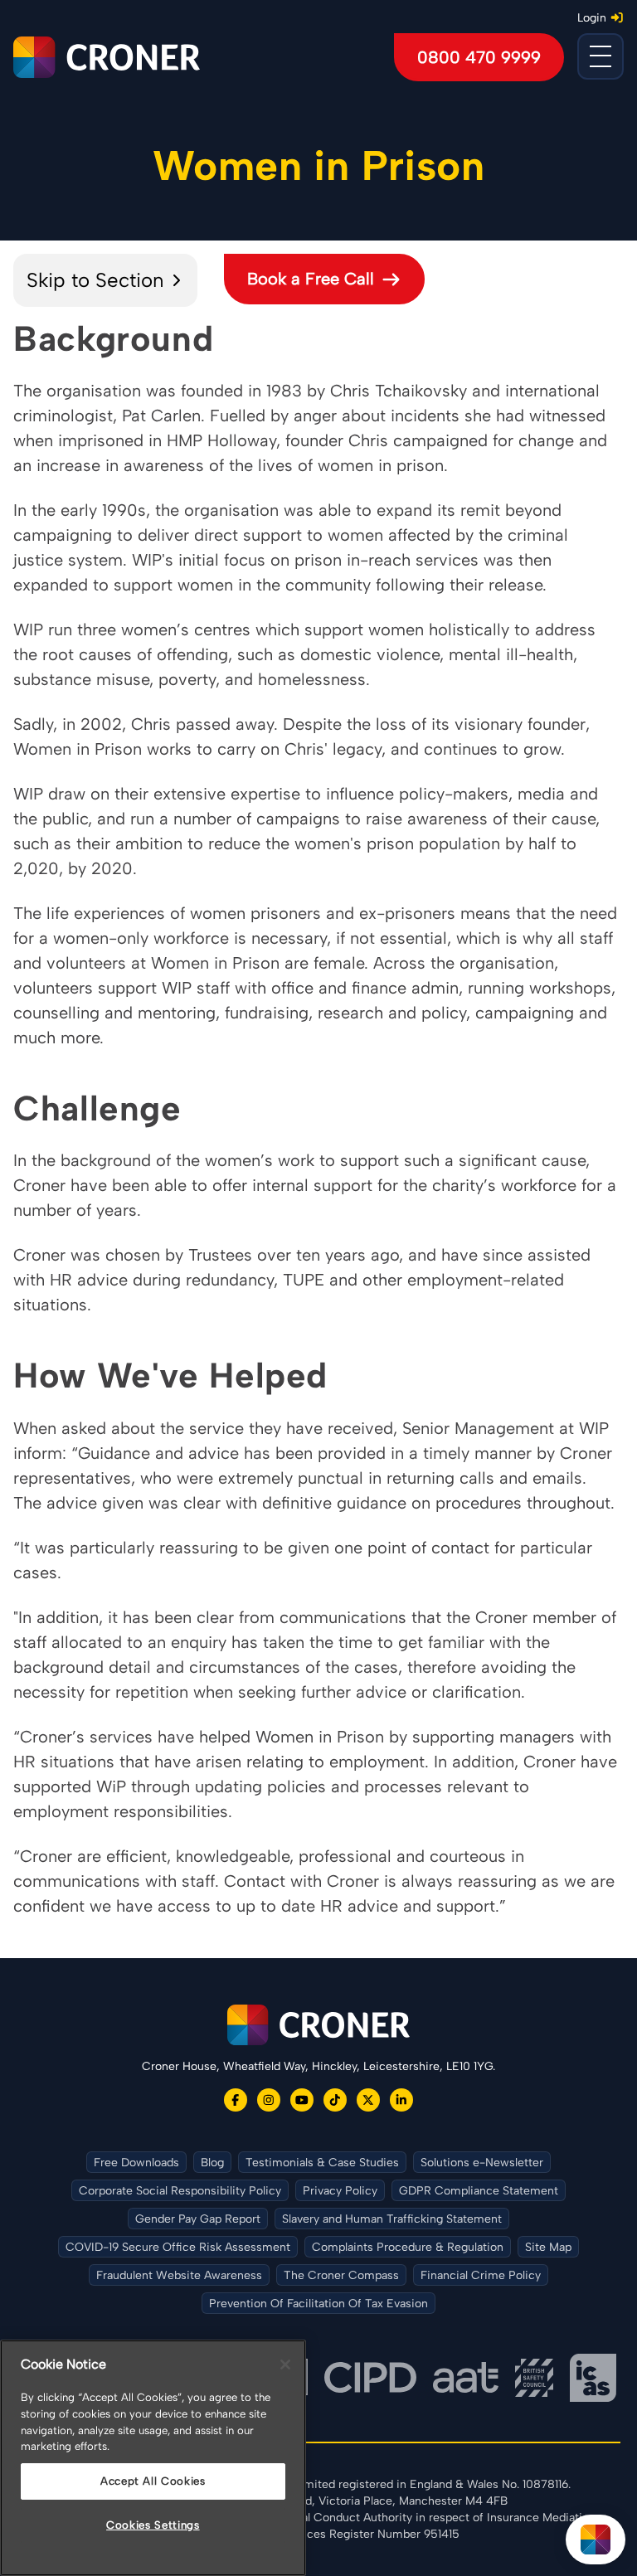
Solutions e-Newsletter (482, 2163)
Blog (212, 2163)
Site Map (548, 2247)
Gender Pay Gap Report (198, 2219)
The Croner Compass (341, 2275)
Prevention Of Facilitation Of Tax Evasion (318, 2304)
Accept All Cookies (153, 2481)
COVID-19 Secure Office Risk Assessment (178, 2247)
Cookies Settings (153, 2525)
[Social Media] (236, 2100)
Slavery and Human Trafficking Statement (392, 2219)
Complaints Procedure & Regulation (408, 2247)
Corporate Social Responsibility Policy (180, 2191)
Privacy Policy (340, 2191)
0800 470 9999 (479, 57)
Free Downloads (136, 2163)
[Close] (285, 2365)
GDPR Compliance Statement (479, 2191)
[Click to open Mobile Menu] (601, 56)
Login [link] (592, 18)
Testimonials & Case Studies (322, 2163)
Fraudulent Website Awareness (179, 2275)
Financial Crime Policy (481, 2275)
